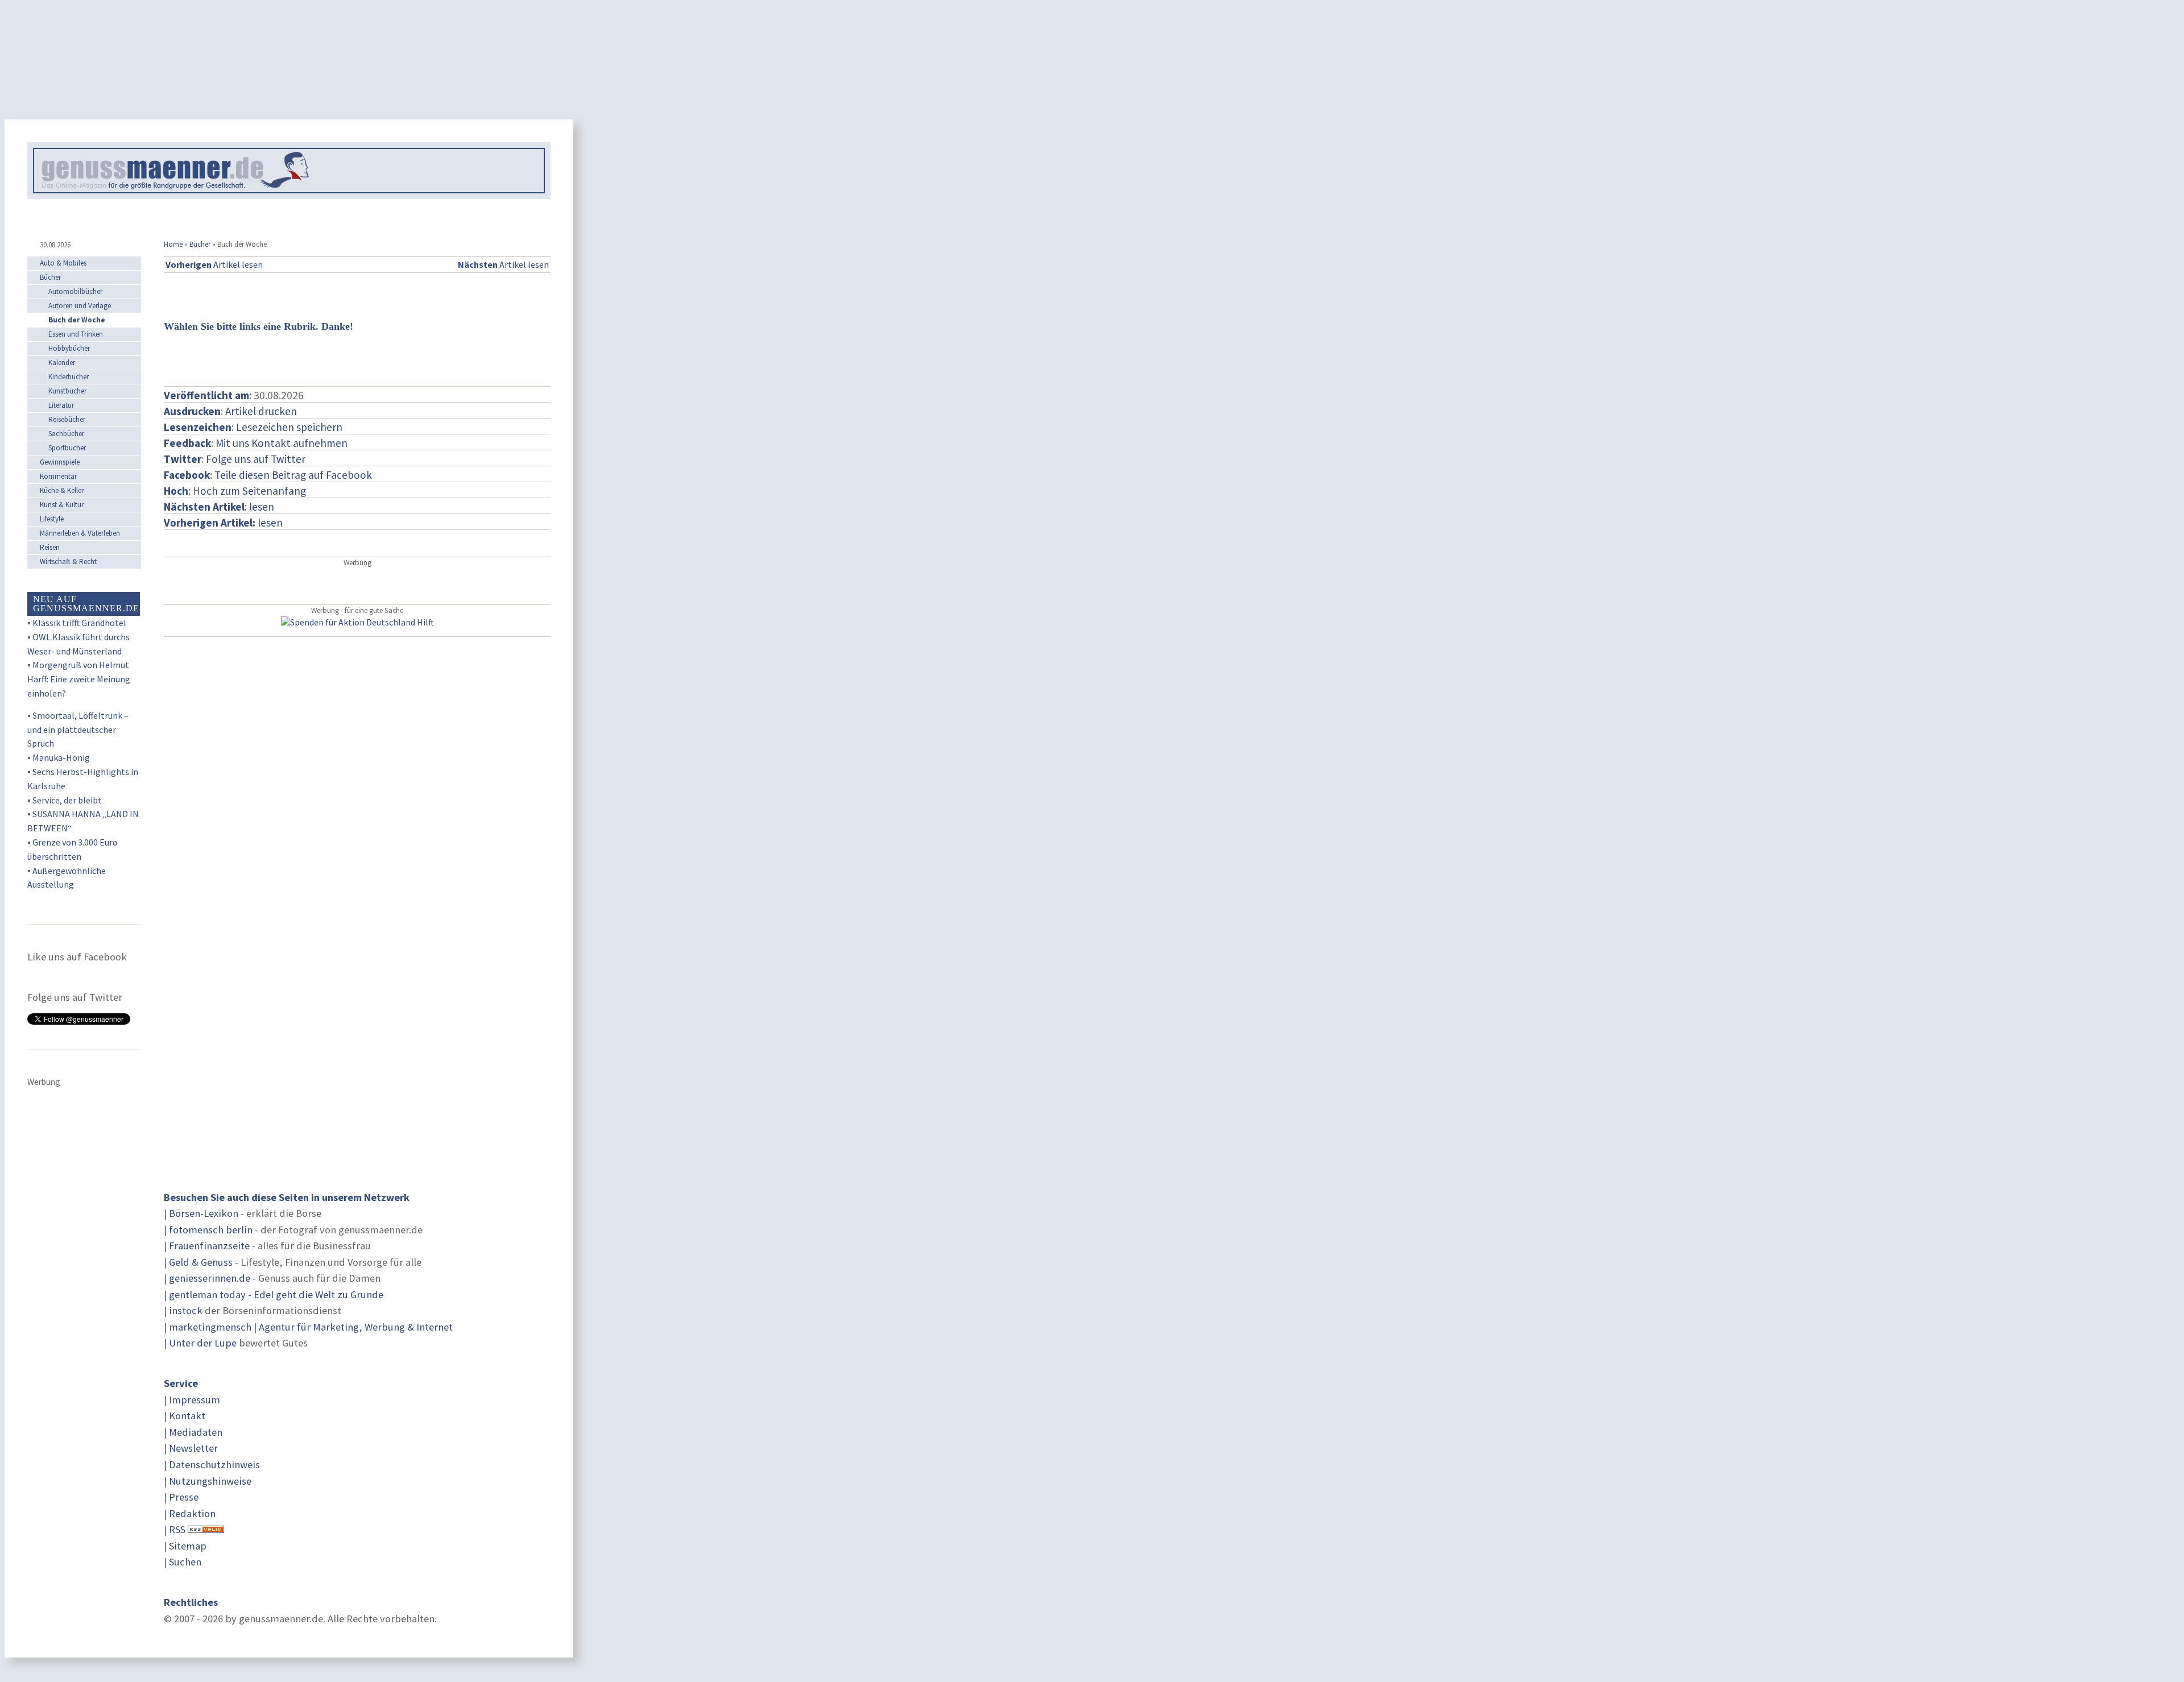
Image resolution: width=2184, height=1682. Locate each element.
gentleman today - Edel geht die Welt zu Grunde (276, 1294)
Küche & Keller (62, 490)
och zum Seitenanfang (253, 491)
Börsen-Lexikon (204, 1213)
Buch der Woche (77, 320)
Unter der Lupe (203, 1343)
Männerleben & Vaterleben (80, 533)
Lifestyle (52, 519)
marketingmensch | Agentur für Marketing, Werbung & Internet (311, 1327)
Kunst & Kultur (62, 505)
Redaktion (192, 1513)
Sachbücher (66, 434)
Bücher (200, 244)
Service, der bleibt (67, 800)
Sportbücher (67, 448)
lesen (223, 523)
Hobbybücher (69, 348)
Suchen (185, 1562)
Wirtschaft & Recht (68, 562)
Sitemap (188, 1546)
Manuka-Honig (61, 757)
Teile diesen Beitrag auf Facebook (293, 475)
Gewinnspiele (60, 462)
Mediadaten (196, 1432)
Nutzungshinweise (210, 1481)
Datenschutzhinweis (214, 1464)
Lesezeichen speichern (289, 427)
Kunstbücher (67, 391)
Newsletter (193, 1448)
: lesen (219, 507)
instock (186, 1310)
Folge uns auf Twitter (256, 459)
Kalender (62, 362)
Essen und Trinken (76, 334)
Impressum (195, 1400)
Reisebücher (67, 419)
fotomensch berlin (211, 1230)
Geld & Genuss (201, 1262)
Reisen (50, 547)
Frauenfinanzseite (209, 1246)
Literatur (61, 405)
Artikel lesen (214, 264)
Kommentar (58, 476)
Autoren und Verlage (80, 306)
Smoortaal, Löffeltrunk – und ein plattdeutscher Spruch (78, 730)
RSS (177, 1529)
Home (173, 244)
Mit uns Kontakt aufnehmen (282, 443)
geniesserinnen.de (210, 1278)
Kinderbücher (69, 377)
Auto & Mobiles (63, 263)
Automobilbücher (75, 291)
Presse (184, 1497)
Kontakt (187, 1416)
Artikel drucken (261, 411)
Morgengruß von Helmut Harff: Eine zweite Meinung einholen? (79, 679)
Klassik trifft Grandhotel (79, 623)
